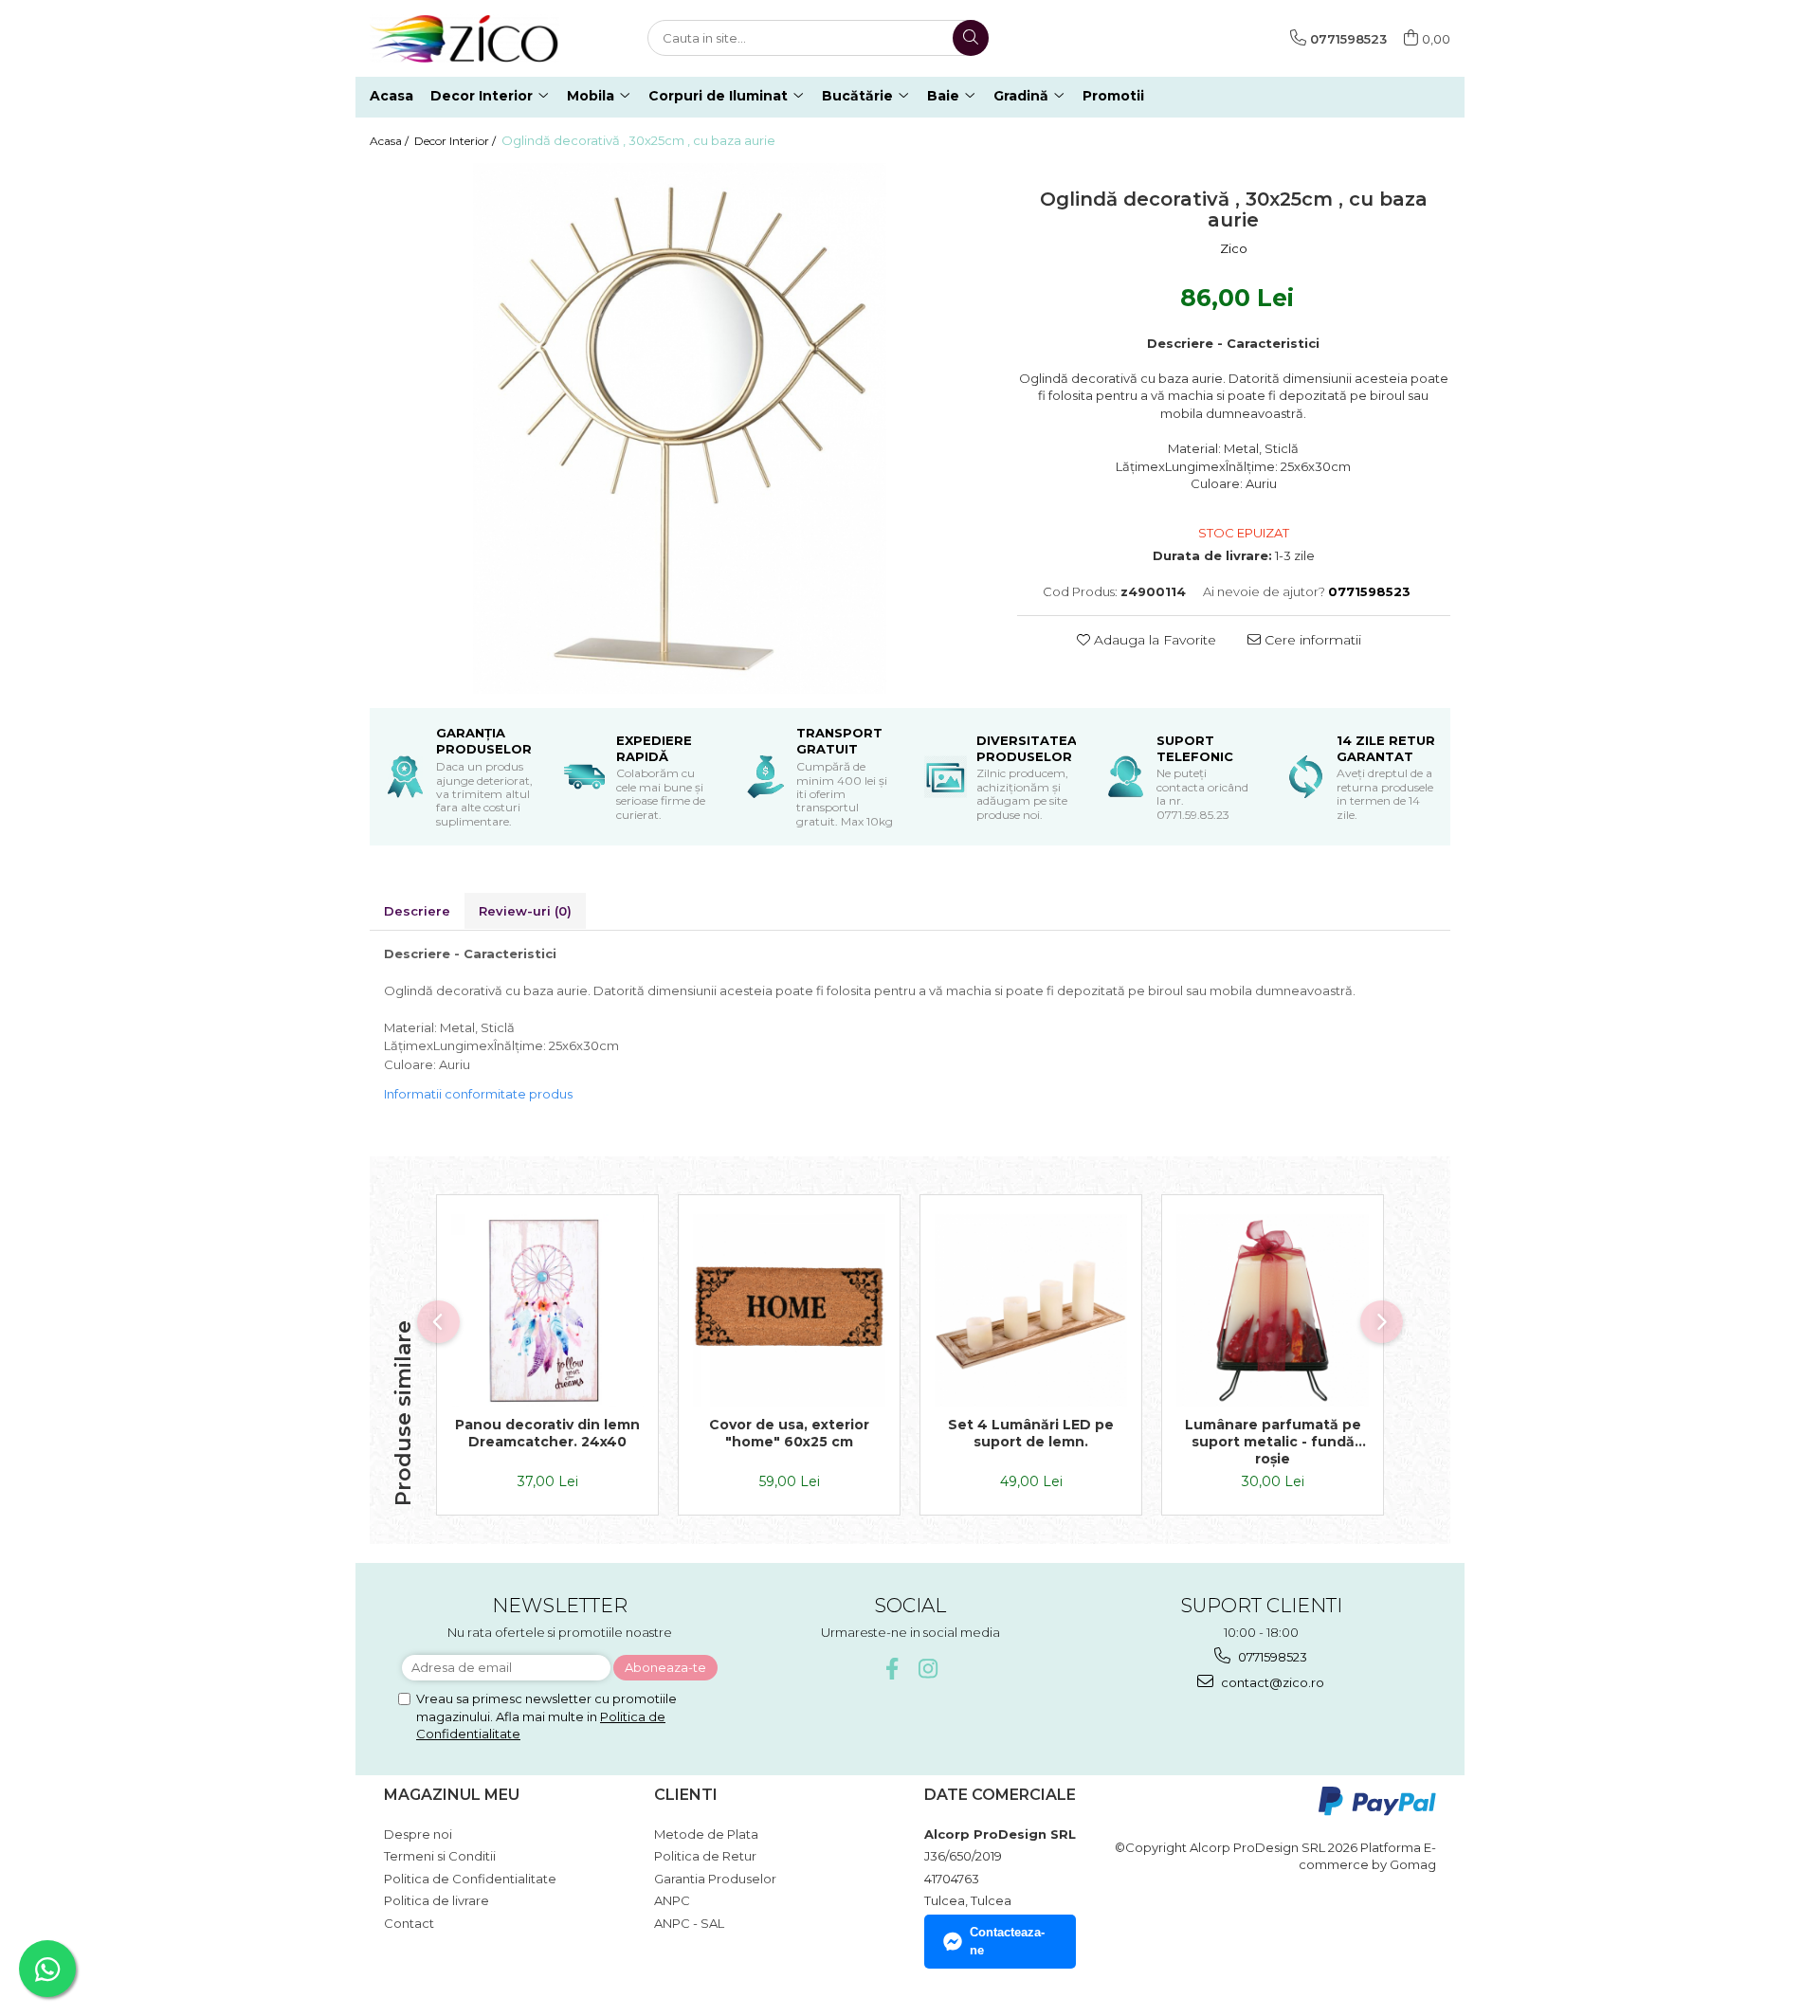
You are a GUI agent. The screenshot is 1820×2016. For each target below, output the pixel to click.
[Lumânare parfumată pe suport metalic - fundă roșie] (1273, 1310)
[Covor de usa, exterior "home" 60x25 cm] (789, 1310)
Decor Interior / (456, 141)
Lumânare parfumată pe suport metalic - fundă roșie (1273, 1442)
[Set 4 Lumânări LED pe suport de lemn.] (1031, 1310)
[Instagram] (928, 1669)
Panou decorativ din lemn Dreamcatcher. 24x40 (547, 1433)
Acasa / (391, 141)
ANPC (672, 1900)
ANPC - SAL (689, 1923)
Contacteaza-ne (1007, 1941)
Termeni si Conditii (440, 1856)
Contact (409, 1923)
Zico (1234, 248)
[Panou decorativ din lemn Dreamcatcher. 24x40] (547, 1310)
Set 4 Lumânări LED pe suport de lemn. (1031, 1433)
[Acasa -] (464, 38)
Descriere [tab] (417, 911)
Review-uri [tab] (525, 911)
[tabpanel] (679, 428)
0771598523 (1271, 1657)
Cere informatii (1311, 640)
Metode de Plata (706, 1834)
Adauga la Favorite (1153, 640)
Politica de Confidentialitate (470, 1879)
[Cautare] (971, 38)
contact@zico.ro (1271, 1682)
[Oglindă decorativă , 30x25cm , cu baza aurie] (679, 428)
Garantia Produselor (715, 1879)
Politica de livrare (437, 1900)
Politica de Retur (705, 1856)
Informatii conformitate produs (478, 1094)
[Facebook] (892, 1669)
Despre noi (418, 1834)
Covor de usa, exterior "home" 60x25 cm (789, 1433)
